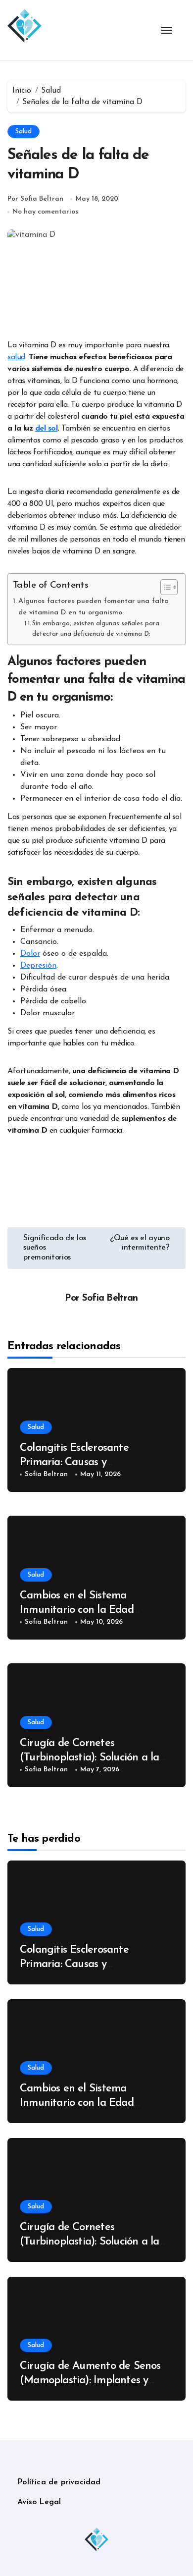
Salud (24, 132)
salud (16, 357)
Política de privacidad (59, 2482)
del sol (47, 429)
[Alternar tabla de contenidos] (164, 587)
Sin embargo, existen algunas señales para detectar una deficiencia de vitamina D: (96, 629)
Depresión (38, 966)
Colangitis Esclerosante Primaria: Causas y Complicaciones (74, 1462)
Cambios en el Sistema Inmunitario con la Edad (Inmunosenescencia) (77, 1610)
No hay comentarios (45, 212)
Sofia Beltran (110, 1298)
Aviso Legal (39, 2502)
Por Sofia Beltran (35, 199)
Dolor (30, 954)
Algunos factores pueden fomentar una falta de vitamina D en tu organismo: (94, 607)
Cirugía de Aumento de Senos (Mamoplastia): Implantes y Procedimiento (90, 2380)
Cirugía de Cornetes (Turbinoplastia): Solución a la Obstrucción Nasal (89, 1757)
